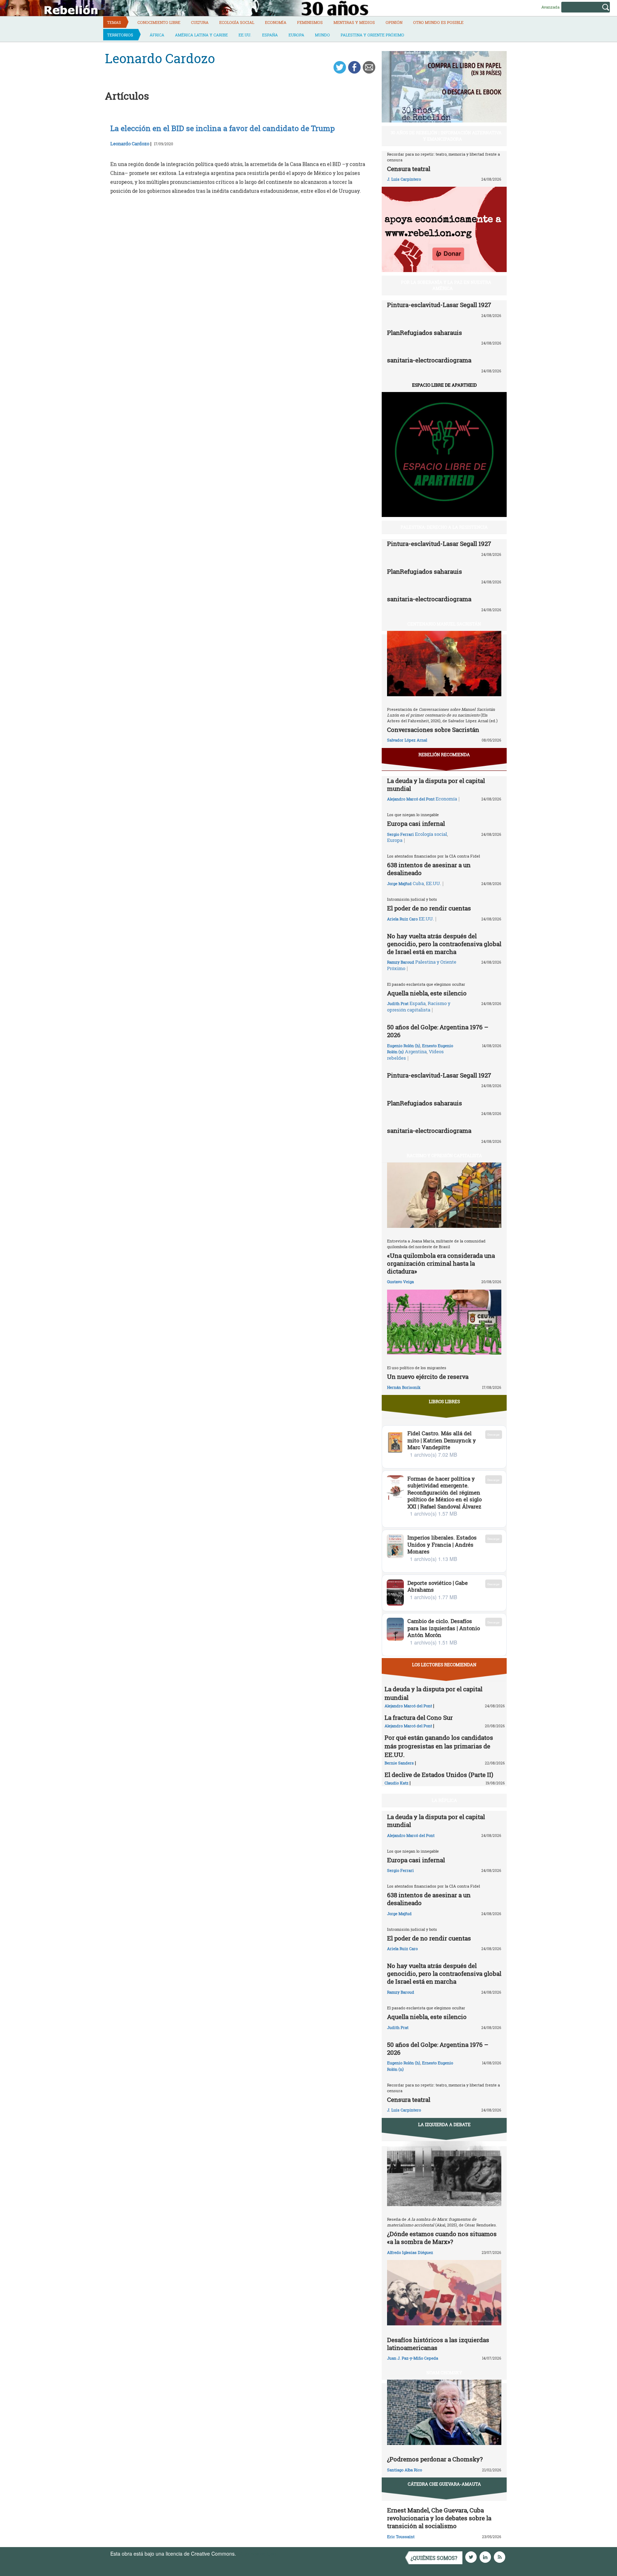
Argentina (416, 1051)
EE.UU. (245, 35)
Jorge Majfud (399, 883)
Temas (114, 22)
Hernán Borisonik (404, 1387)
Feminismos (310, 22)
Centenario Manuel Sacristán (444, 624)
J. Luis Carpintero (404, 179)
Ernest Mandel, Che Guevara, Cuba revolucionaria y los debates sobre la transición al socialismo (439, 2518)
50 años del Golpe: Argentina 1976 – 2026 (438, 1031)
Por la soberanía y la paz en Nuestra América (446, 285)
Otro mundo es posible (438, 22)
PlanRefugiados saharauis (425, 333)
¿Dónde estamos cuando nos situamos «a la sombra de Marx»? (442, 2238)
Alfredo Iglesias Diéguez (410, 2252)
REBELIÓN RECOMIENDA (444, 754)
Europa (296, 35)
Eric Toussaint (401, 2537)
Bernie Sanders (399, 1763)
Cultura (200, 22)
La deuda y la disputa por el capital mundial (436, 785)
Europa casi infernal (416, 823)
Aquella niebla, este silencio (427, 993)
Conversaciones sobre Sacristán (433, 730)
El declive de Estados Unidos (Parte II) (439, 1775)
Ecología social (237, 22)
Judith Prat (398, 1003)
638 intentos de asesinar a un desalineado (429, 869)
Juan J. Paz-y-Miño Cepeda (413, 2358)
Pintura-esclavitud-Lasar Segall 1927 (439, 305)
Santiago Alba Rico (405, 2470)
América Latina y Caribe (201, 35)
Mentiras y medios (354, 22)
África (157, 35)
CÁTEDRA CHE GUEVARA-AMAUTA (444, 2484)
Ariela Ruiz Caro (402, 919)
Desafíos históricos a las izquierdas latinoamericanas (438, 2344)
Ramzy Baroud (401, 962)
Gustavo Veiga (400, 1282)
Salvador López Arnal (407, 740)
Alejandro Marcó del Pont (411, 799)
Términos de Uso (257, 2554)
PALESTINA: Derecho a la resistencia (444, 527)
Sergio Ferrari (400, 834)
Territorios (120, 35)
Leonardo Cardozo (130, 144)
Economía (276, 22)
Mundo (322, 35)
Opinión (394, 22)
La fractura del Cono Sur (419, 1718)
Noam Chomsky (444, 2372)
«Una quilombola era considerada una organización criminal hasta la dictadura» (441, 1263)
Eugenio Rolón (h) (404, 1046)
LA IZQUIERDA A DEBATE (444, 2124)
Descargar (494, 1434)
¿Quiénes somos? (434, 2558)
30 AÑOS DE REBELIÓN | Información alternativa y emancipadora (446, 135)
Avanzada (550, 7)
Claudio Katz (397, 1783)
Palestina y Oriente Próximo (372, 35)
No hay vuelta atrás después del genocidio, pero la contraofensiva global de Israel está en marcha (444, 944)
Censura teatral (409, 169)
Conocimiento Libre (159, 22)
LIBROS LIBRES (444, 1401)
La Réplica (444, 1800)
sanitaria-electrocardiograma (429, 360)
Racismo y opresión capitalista (419, 1006)
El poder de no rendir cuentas (429, 908)
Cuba (418, 883)
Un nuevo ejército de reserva (428, 1377)
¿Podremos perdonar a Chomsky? (435, 2459)
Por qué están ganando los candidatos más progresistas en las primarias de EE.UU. (439, 1746)
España (270, 35)
